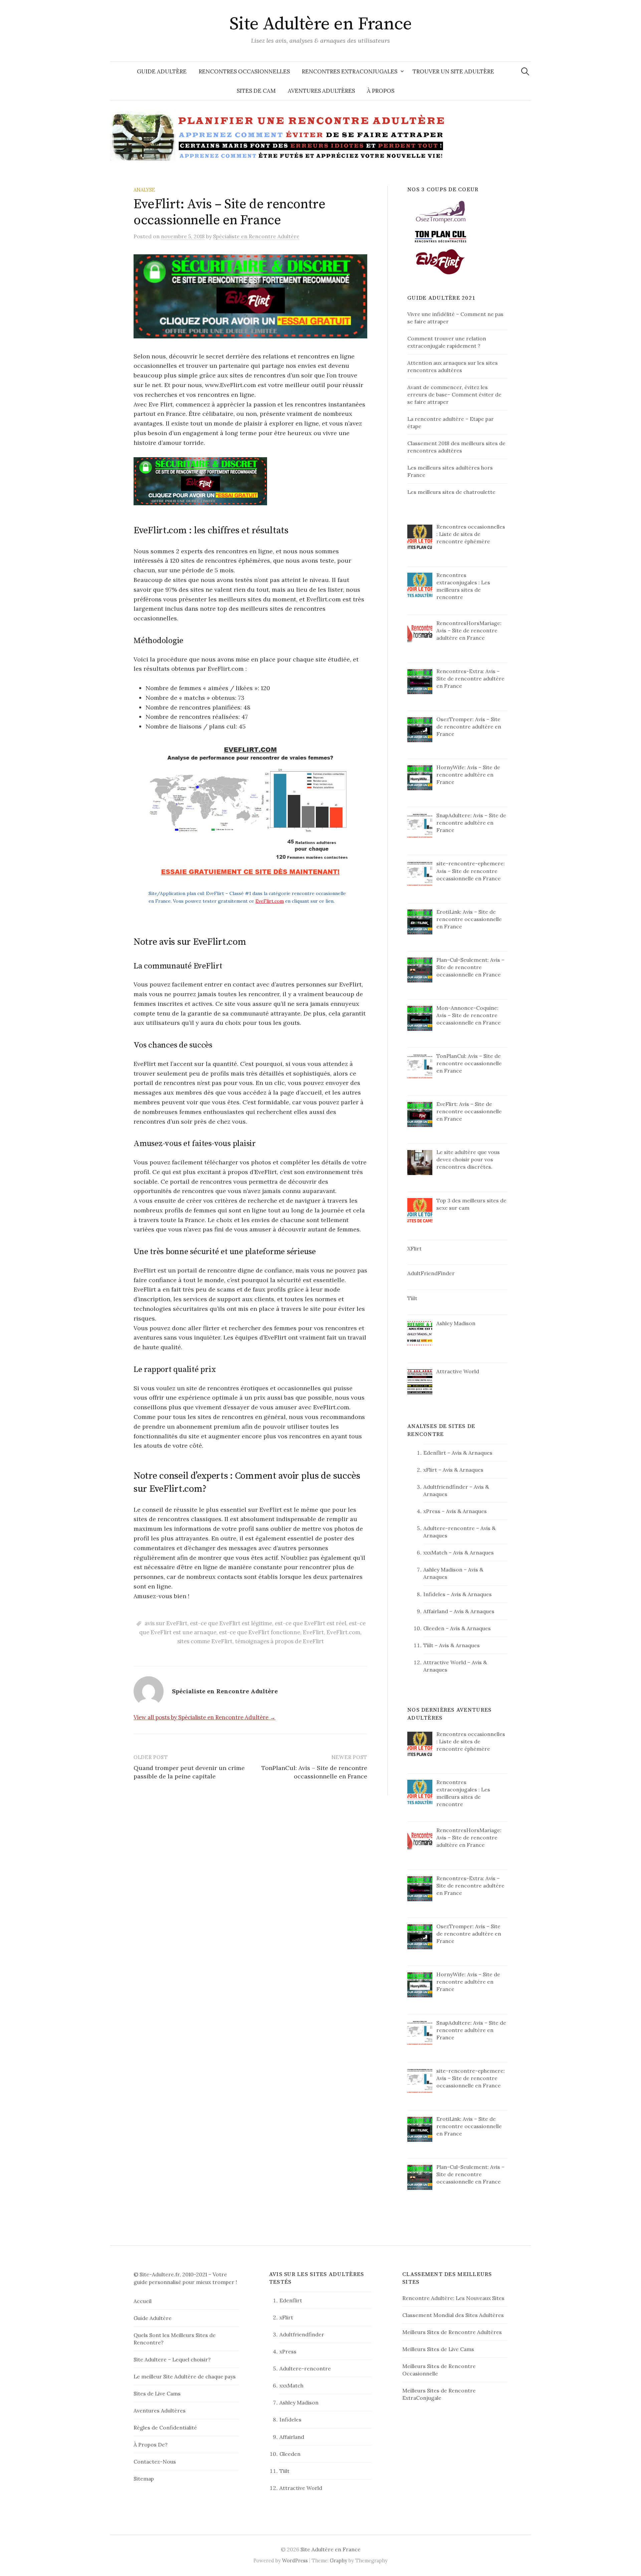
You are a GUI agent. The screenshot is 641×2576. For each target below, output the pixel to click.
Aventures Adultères (321, 91)
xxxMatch (435, 1552)
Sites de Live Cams (157, 2393)
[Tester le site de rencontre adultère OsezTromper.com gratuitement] (441, 211)
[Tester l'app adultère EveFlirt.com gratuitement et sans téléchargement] (250, 481)
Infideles (434, 1594)
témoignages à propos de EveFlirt (279, 1641)
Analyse (144, 190)
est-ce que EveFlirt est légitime (231, 1623)
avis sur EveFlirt (166, 1623)
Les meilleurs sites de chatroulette (451, 492)
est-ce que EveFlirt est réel (310, 1623)
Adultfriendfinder (446, 1487)
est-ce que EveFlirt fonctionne (260, 1632)
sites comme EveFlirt (205, 1641)
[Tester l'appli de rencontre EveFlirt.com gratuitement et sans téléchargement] (441, 261)
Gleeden (434, 1628)
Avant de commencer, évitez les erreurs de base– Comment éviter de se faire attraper (454, 394)
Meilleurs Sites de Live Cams (438, 2349)
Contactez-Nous (155, 2462)
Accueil (143, 2301)
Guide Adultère (162, 71)
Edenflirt (435, 1453)
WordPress (295, 2560)
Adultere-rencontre (449, 1528)
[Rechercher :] (525, 71)
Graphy (339, 2560)
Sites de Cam (256, 91)
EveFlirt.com (270, 901)
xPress (432, 1511)
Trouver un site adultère (453, 71)
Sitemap (144, 2479)
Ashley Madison (443, 1569)
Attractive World (445, 1662)
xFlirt (430, 1470)
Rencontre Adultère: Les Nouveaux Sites (453, 2298)
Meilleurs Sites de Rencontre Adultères (452, 2332)
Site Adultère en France (321, 24)
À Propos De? (151, 2445)
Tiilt (428, 1645)
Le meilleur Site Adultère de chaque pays (185, 2376)
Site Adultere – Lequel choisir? (172, 2359)
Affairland (436, 1611)
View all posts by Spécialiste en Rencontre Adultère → (204, 1717)
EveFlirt (313, 1632)
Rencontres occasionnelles (244, 71)
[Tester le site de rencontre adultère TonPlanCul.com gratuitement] (441, 236)
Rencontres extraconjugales (350, 71)
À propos (381, 91)
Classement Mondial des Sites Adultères (453, 2315)
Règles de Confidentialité (165, 2427)
